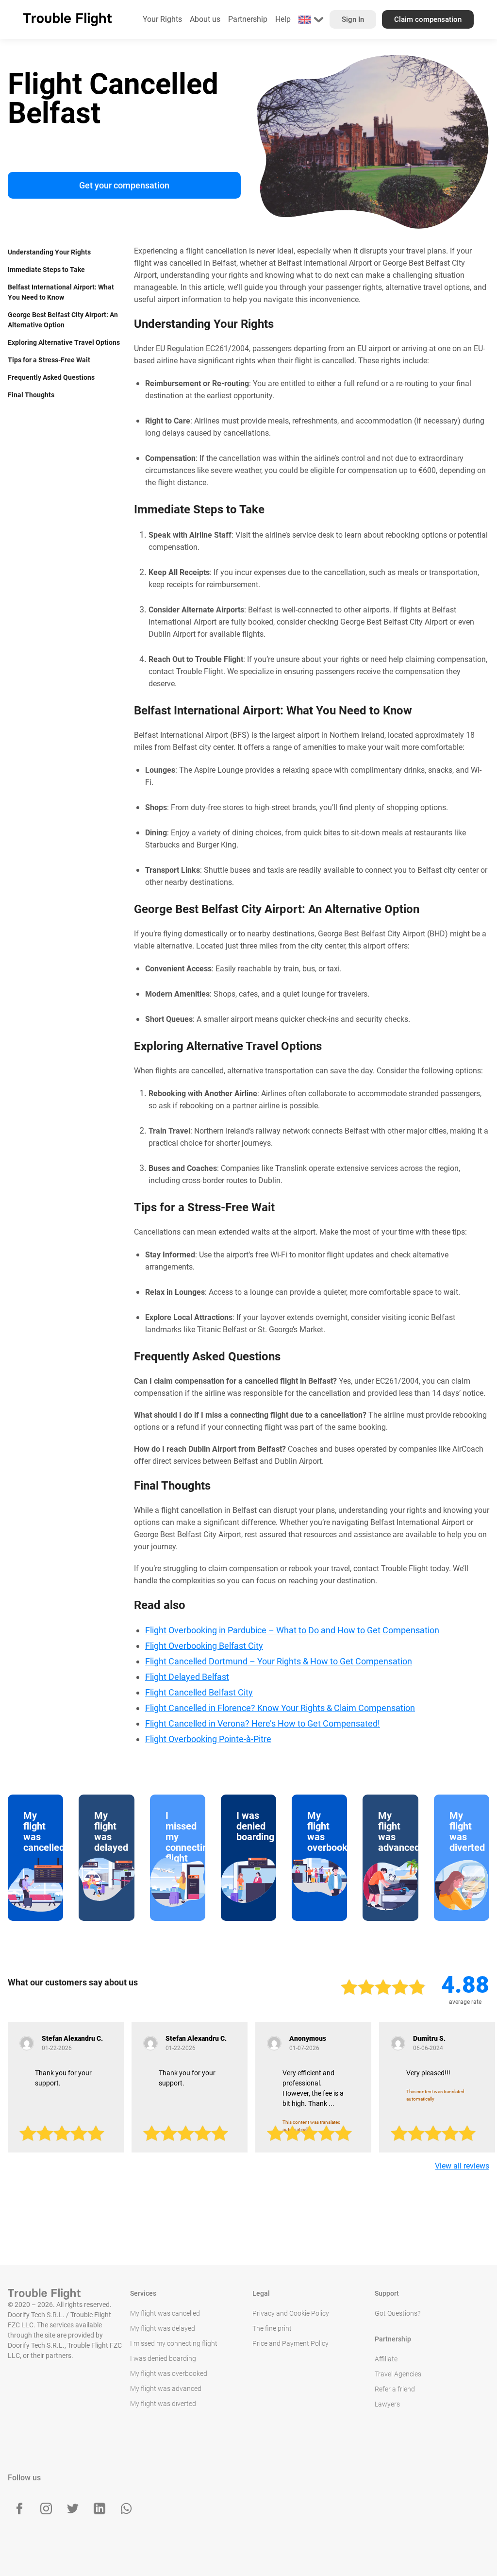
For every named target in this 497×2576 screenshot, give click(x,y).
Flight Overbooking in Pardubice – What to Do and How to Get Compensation (292, 1630)
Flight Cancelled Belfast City (199, 1692)
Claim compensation (428, 19)
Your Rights (162, 19)
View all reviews (462, 2166)
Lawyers (387, 2404)
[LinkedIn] (99, 2508)
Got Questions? (398, 2313)
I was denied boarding (163, 2358)
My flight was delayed (163, 2328)
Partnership (248, 19)
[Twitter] (73, 2508)
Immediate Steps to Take (46, 270)
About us (205, 19)
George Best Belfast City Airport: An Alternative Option (63, 320)
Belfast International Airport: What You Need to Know (61, 292)
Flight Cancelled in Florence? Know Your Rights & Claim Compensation (280, 1708)
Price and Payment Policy (290, 2343)
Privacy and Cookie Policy (291, 2313)
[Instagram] (46, 2508)
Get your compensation (124, 185)
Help (283, 19)
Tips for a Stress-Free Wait (49, 360)
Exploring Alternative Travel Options (64, 342)
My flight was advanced (166, 2389)
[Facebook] (19, 2508)
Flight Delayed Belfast (187, 1677)
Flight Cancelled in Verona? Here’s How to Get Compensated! (263, 1723)
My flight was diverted (163, 2404)
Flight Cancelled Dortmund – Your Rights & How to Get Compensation (279, 1661)
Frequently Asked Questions (51, 377)
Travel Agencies (398, 2374)
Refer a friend (395, 2389)
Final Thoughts (31, 395)
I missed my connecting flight (174, 2343)
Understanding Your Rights (49, 252)
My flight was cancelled (165, 2313)
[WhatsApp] (126, 2508)
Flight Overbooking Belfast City (204, 1646)
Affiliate (386, 2359)
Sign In (353, 19)
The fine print (272, 2328)
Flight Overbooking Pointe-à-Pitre (208, 1739)
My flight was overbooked (169, 2373)
